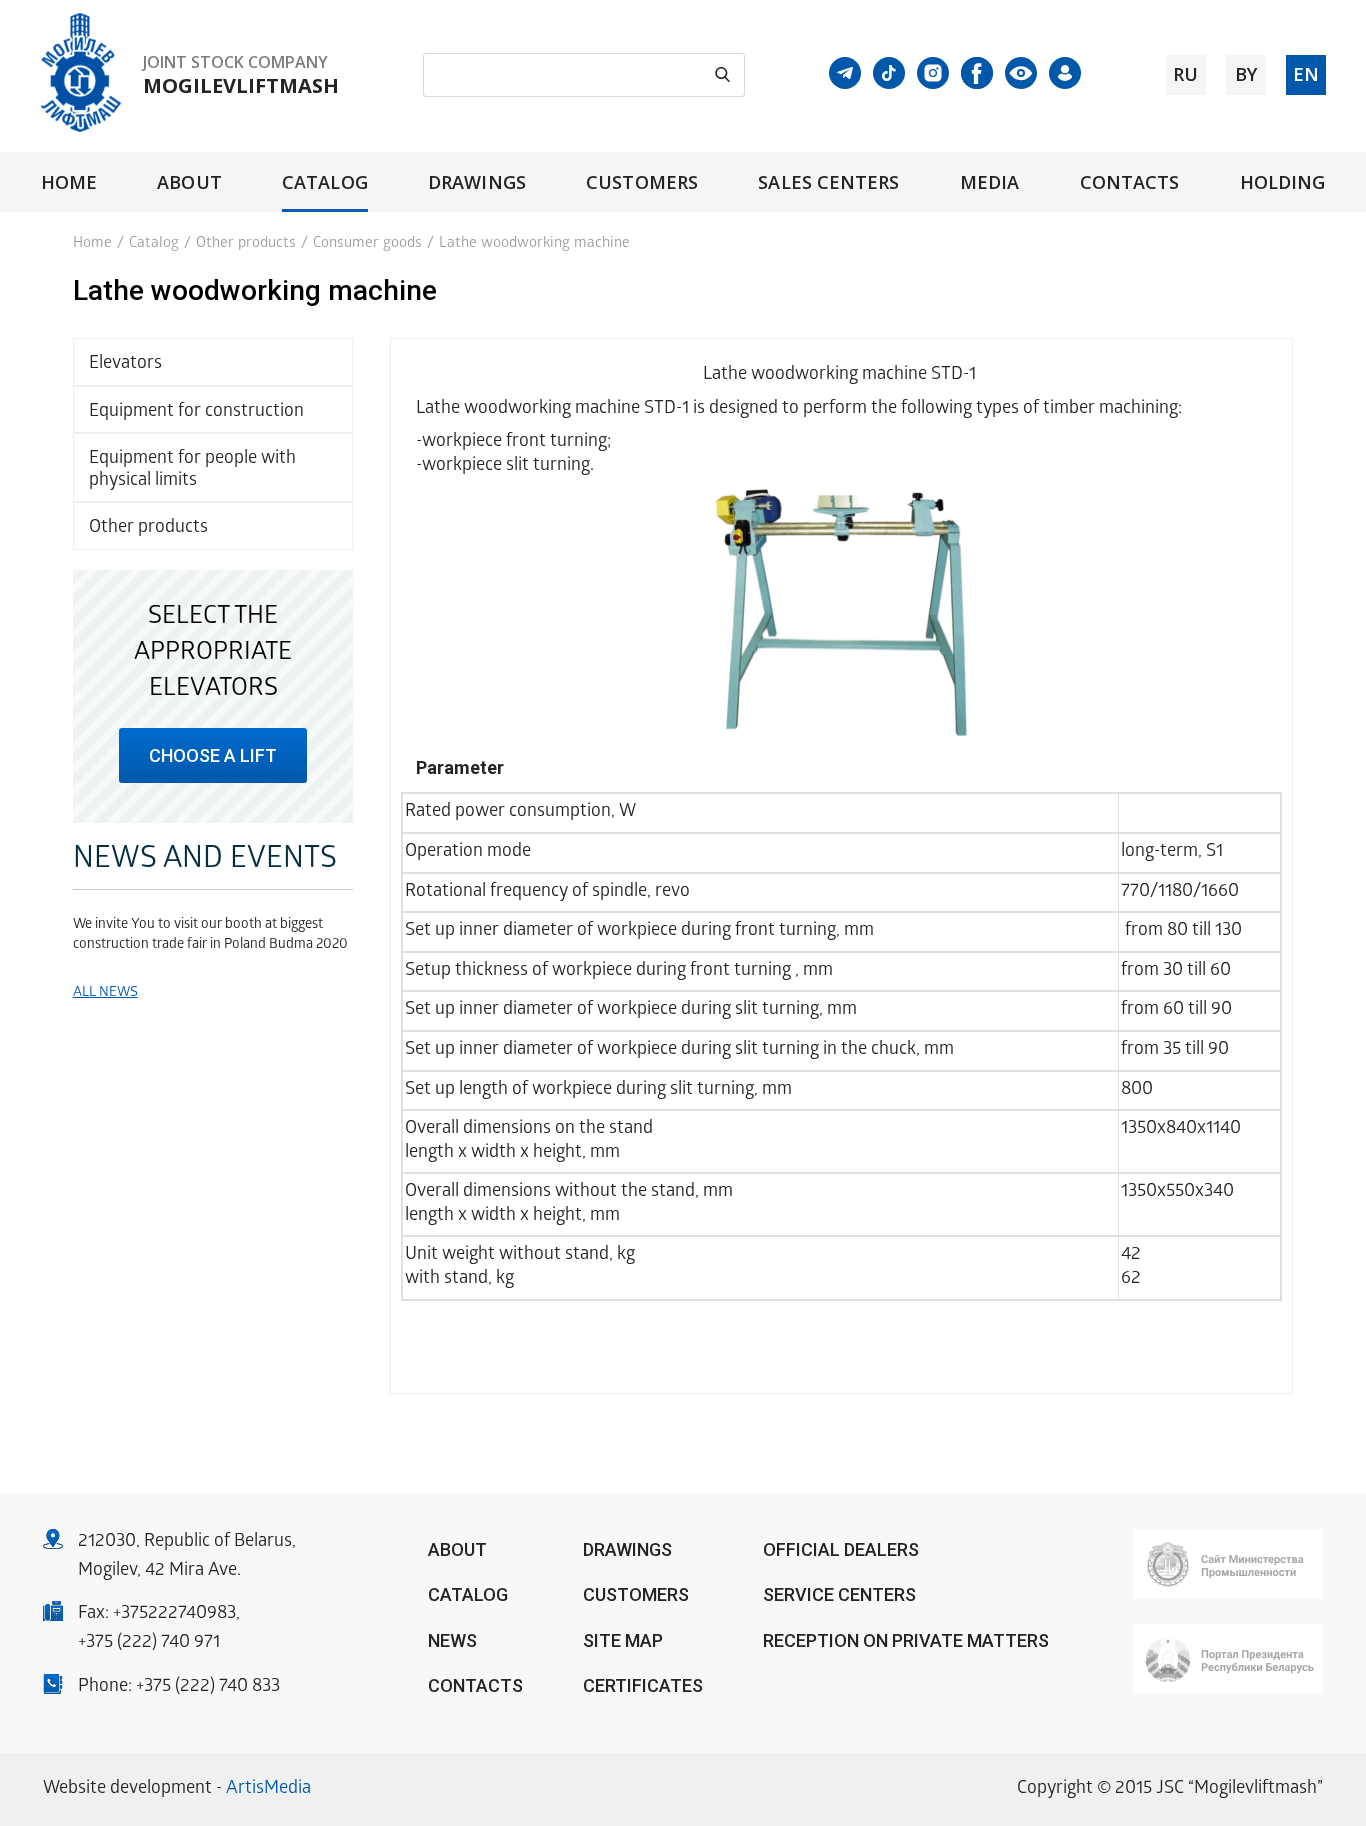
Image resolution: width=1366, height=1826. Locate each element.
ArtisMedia (268, 1789)
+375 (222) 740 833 (208, 1687)
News (452, 1640)
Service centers (839, 1594)
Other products (246, 244)
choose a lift (213, 755)
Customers (642, 182)
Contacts (1130, 182)
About (189, 182)
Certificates (643, 1685)
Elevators (125, 364)
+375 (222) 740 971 (149, 1643)
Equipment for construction (196, 412)
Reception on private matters (906, 1640)
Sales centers (828, 182)
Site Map (623, 1640)
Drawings (477, 182)
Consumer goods (367, 244)
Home (69, 182)
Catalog (325, 182)
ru (1185, 74)
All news (105, 993)
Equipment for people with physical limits (192, 470)
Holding (1283, 182)
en (1306, 74)
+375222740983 (174, 1614)
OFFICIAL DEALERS (841, 1549)
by (1246, 74)
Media (989, 182)
